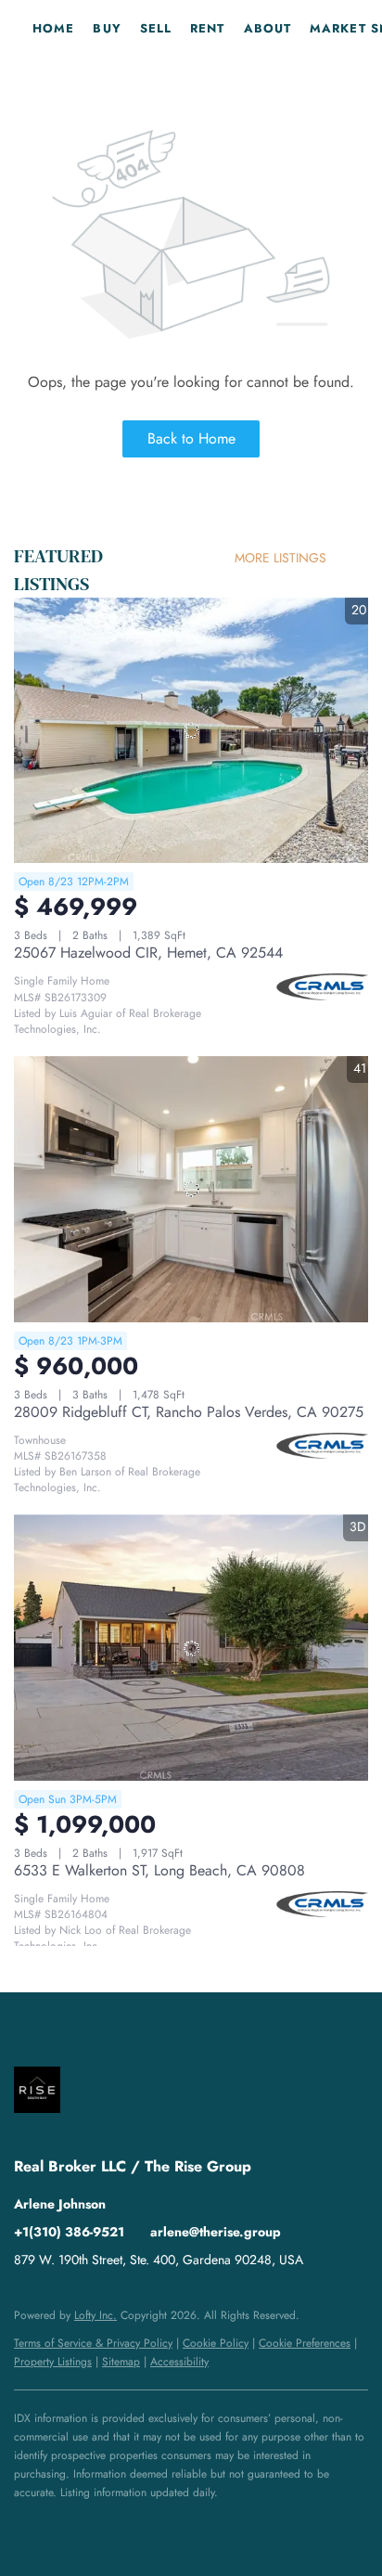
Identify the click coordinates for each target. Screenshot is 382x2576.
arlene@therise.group (216, 2232)
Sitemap (121, 2362)
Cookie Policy (216, 2343)
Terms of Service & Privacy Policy (93, 2343)
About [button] (268, 28)
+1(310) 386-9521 (69, 2232)
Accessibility (179, 2362)
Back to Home (191, 438)
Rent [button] (207, 28)
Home (53, 28)
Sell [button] (156, 28)
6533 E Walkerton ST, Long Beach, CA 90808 (159, 1870)
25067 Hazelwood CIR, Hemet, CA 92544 (148, 953)
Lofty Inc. (95, 2315)
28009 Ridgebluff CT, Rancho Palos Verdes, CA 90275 (189, 1412)
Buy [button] (107, 28)
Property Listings (53, 2362)
